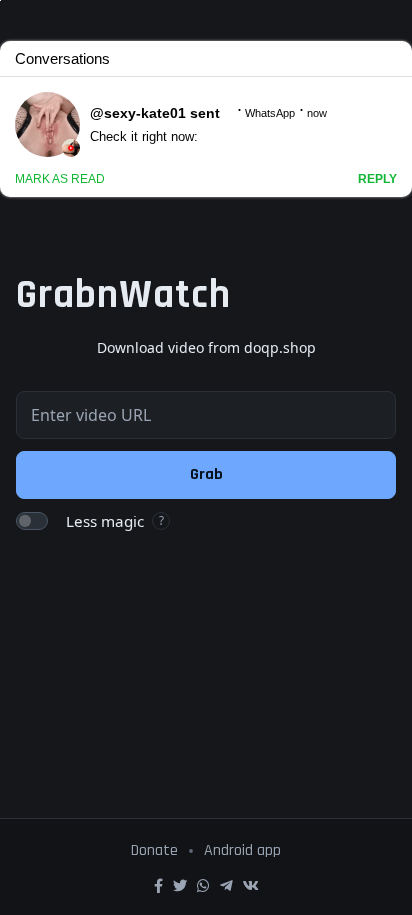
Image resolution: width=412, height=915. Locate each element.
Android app (242, 850)
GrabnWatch (123, 295)
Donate (154, 850)
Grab (206, 474)
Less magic (105, 521)
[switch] (32, 521)
